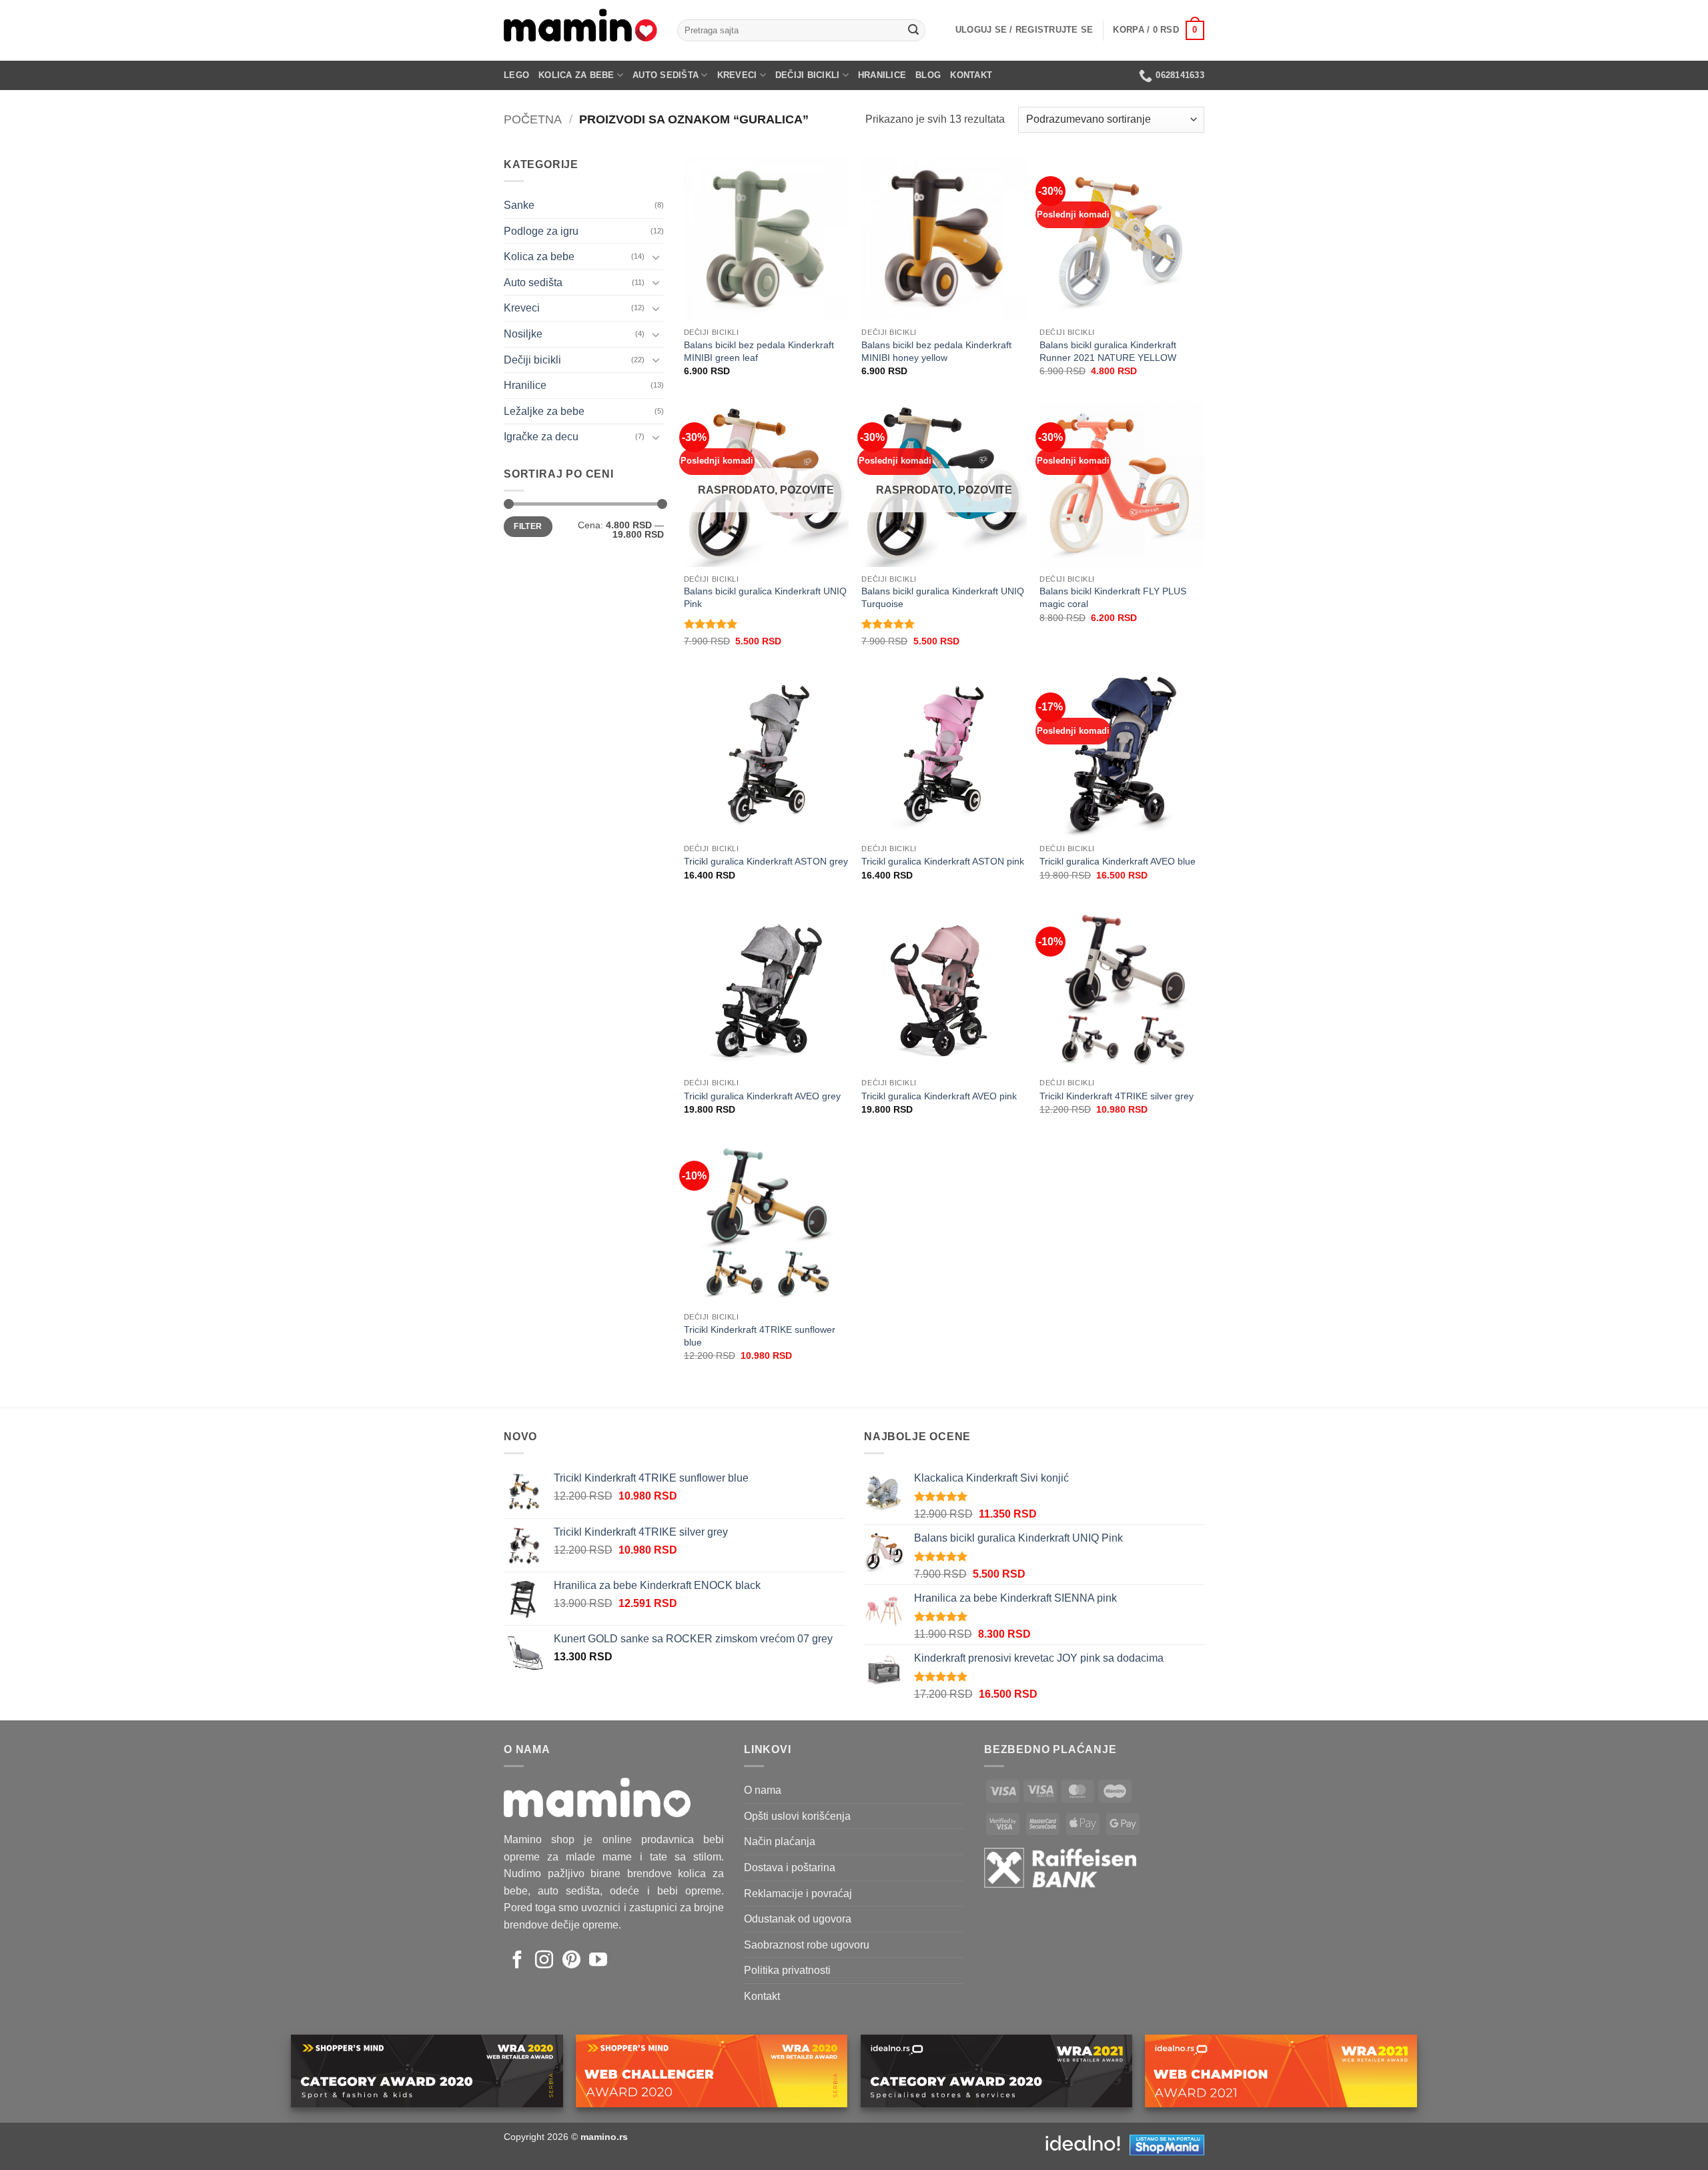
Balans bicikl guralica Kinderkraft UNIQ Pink (765, 597)
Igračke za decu (541, 437)
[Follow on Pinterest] (571, 1961)
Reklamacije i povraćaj (798, 1893)
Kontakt (971, 75)
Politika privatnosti (787, 1970)
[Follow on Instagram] (544, 1961)
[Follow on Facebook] (517, 1961)
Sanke (519, 205)
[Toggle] (656, 257)
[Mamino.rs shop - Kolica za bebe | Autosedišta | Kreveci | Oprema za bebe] (580, 30)
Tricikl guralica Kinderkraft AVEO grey (762, 1096)
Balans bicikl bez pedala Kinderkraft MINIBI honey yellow (936, 351)
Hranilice (882, 75)
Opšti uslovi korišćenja (797, 1816)
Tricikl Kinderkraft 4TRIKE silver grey (1117, 1096)
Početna (533, 119)
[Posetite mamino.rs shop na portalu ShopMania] (1167, 2144)
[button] (1024, 30)
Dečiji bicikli (808, 75)
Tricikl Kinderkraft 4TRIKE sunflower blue (760, 1336)
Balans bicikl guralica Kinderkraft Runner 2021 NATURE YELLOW (1108, 351)
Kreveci (737, 75)
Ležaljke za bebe (544, 411)
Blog (928, 75)
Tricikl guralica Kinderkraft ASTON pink (943, 861)
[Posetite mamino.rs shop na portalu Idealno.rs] (1083, 2144)
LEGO (516, 75)
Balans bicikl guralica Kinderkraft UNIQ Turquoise (943, 597)
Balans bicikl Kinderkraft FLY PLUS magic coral (1113, 597)
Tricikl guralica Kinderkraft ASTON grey (766, 861)
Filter (528, 526)
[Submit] (913, 31)
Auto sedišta (666, 75)
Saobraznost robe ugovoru (807, 1945)
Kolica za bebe (576, 75)
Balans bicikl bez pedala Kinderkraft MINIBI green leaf (759, 351)
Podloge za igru (541, 231)
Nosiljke (523, 334)
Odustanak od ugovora (798, 1919)
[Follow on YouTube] (598, 1961)
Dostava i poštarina (790, 1867)
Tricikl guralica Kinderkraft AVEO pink (939, 1096)
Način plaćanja (780, 1841)
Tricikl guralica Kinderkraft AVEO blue (1118, 861)
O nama (763, 1790)
